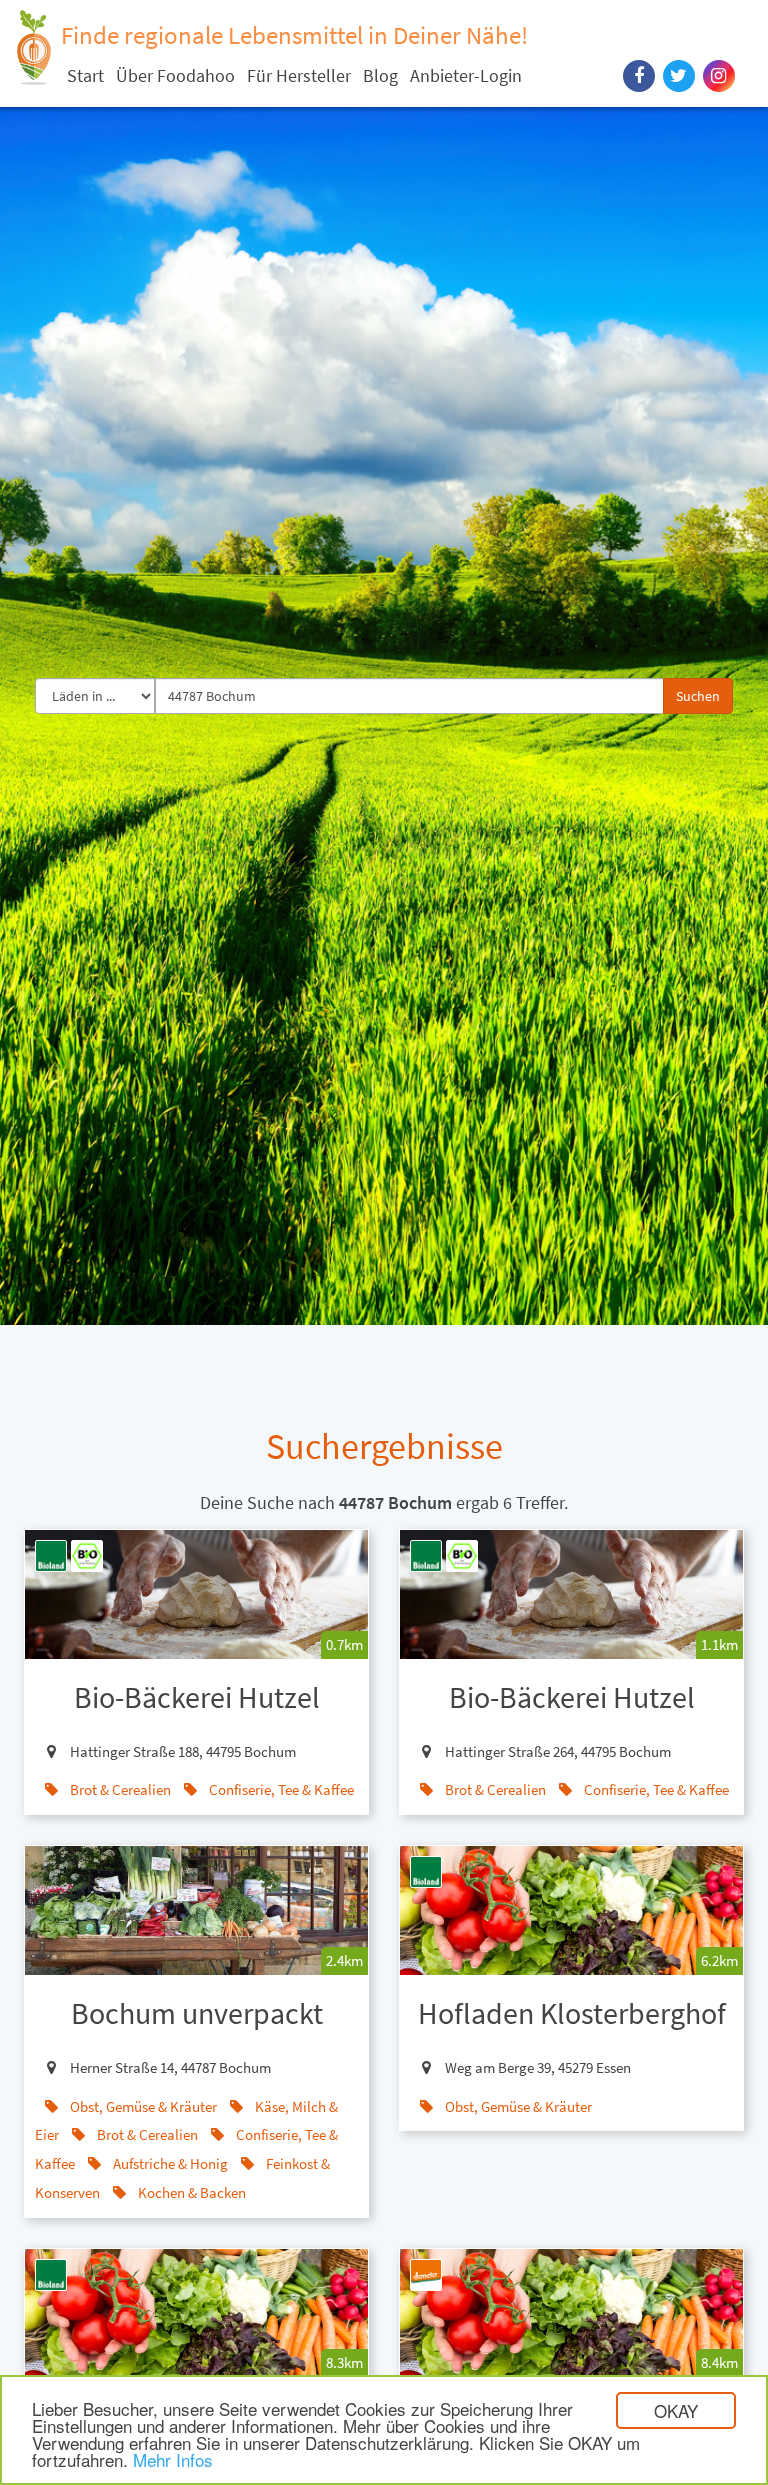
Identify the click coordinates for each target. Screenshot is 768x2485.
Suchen (698, 696)
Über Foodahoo (175, 75)
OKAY (676, 2410)
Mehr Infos (173, 2459)
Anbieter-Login (466, 75)
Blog (380, 75)
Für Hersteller (299, 75)
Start (85, 75)
